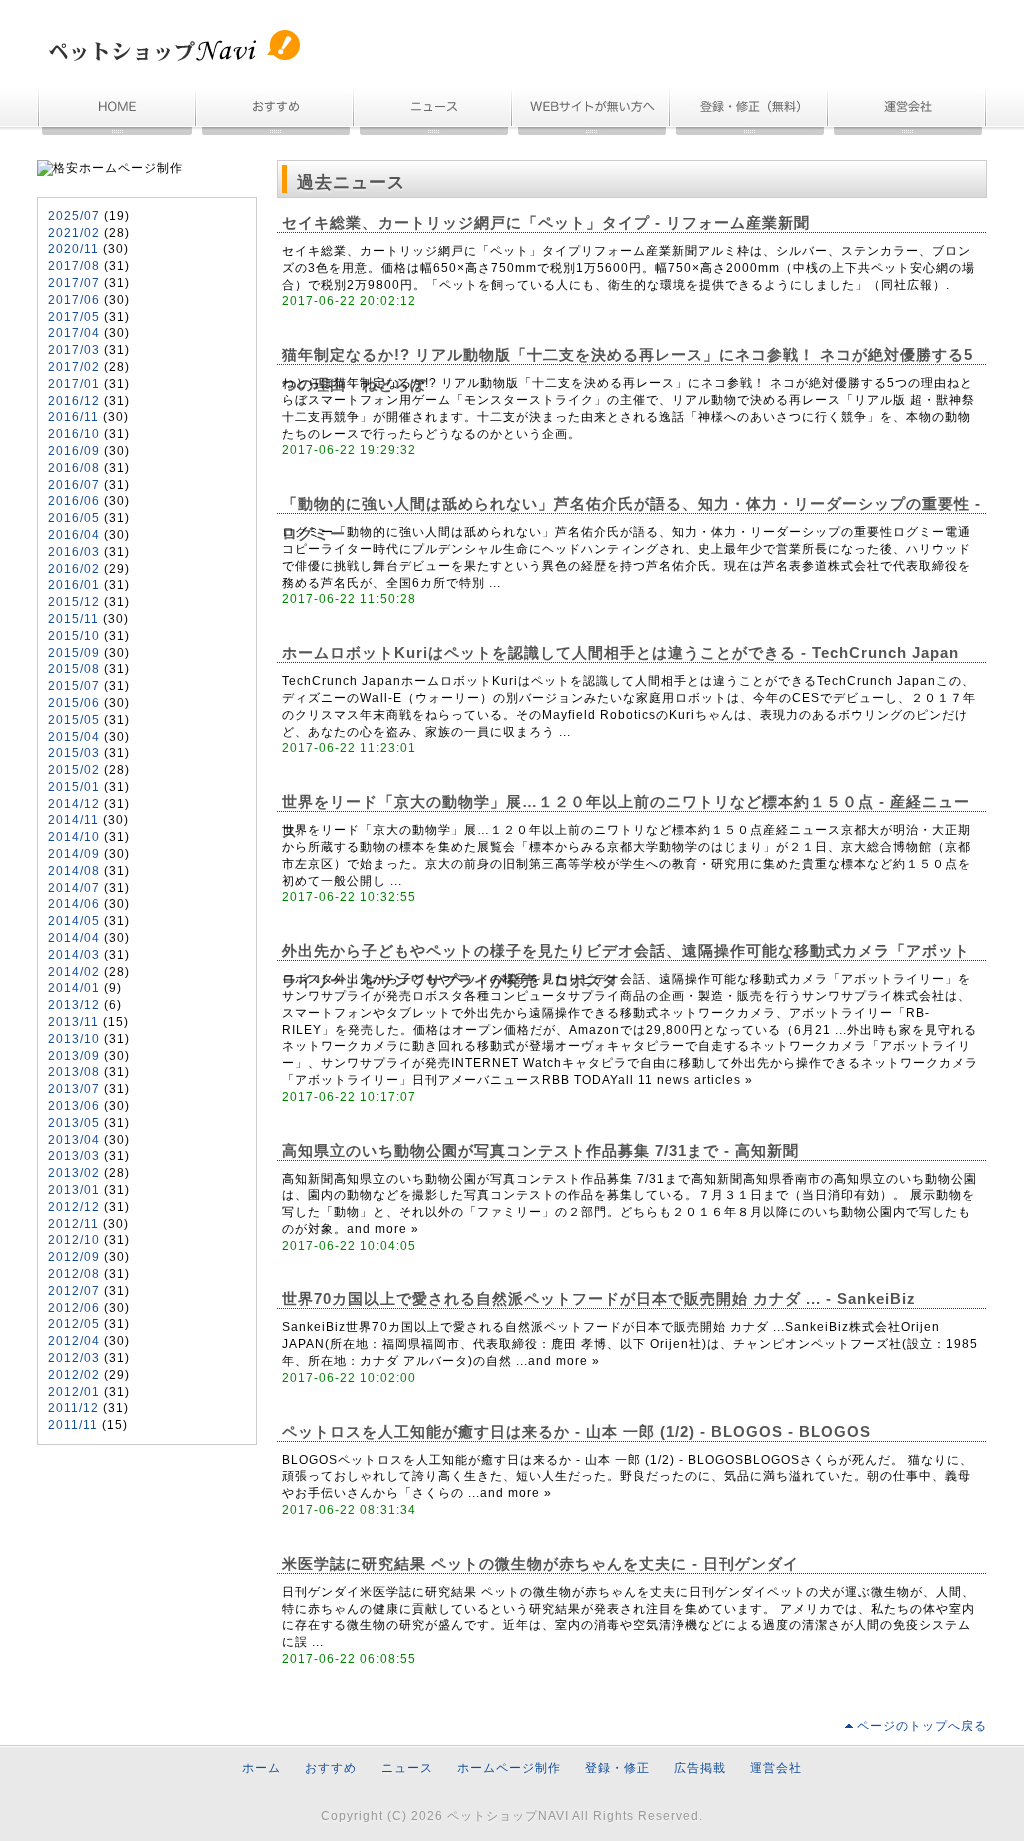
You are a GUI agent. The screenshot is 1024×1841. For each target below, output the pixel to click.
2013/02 (74, 1173)
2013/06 (74, 1106)
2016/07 (74, 485)
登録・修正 (617, 1768)
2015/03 (74, 753)
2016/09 (74, 451)
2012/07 (74, 1291)
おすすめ (276, 112)
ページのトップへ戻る (922, 1726)
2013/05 (74, 1123)
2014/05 (74, 921)
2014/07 (74, 888)
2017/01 (74, 384)
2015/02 (74, 770)
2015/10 (74, 636)
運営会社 (908, 112)
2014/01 (74, 988)
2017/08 (74, 266)
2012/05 (74, 1324)
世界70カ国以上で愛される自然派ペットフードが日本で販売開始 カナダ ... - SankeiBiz (599, 1299)
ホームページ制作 (592, 112)
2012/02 (74, 1375)
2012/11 (73, 1224)
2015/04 (74, 737)
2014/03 (74, 955)
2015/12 (74, 602)
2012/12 (74, 1207)
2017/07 (74, 283)
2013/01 (74, 1190)
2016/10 (74, 434)
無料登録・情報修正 (750, 112)
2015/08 (74, 669)
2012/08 (74, 1274)
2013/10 (74, 1039)
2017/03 (74, 350)
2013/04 (74, 1140)
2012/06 (74, 1308)
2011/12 (73, 1408)
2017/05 (74, 317)
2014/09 (74, 854)
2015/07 (74, 686)
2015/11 (73, 619)
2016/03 (74, 552)
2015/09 (74, 653)
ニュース (434, 112)
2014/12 (74, 804)
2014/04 (74, 938)
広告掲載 (700, 1768)
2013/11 (73, 1022)
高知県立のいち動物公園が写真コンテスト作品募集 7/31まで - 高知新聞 (540, 1151)
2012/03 (74, 1358)
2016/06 (74, 501)
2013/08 (74, 1072)
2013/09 (74, 1056)
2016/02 (74, 569)
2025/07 (74, 216)
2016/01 (74, 585)
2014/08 (74, 871)
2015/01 (74, 787)
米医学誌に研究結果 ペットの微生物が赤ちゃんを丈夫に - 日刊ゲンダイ (540, 1564)
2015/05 (74, 720)
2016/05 (74, 518)
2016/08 (74, 468)
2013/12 (74, 1005)
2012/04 (74, 1341)
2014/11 (73, 820)
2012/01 (74, 1392)
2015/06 (74, 703)
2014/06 (74, 904)
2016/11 (73, 417)
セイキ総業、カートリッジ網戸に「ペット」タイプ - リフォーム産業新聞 (546, 223)
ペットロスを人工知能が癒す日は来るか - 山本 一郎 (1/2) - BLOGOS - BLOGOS (576, 1432)
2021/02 (74, 233)
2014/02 (74, 972)
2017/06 (74, 300)
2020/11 (73, 249)
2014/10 (74, 837)
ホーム (117, 112)
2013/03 (74, 1156)
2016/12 (74, 401)
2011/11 (73, 1425)
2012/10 (74, 1240)
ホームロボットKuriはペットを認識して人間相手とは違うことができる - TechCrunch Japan (620, 653)
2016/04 (74, 535)
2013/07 (74, 1089)
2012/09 (74, 1257)
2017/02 (74, 367)
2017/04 (74, 333)
